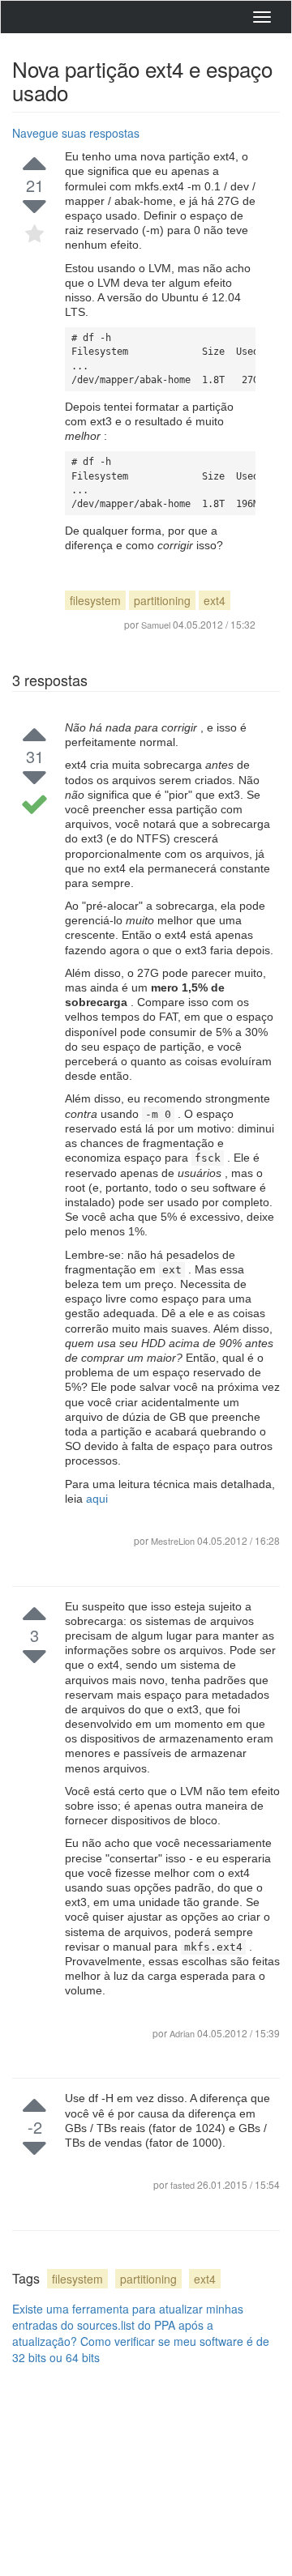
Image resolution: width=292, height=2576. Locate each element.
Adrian (183, 2033)
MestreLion (173, 1541)
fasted (184, 2185)
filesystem (95, 600)
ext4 (215, 600)
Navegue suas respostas (76, 133)
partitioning (162, 600)
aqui (97, 1499)
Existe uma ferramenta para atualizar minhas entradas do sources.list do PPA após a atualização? (128, 2325)
